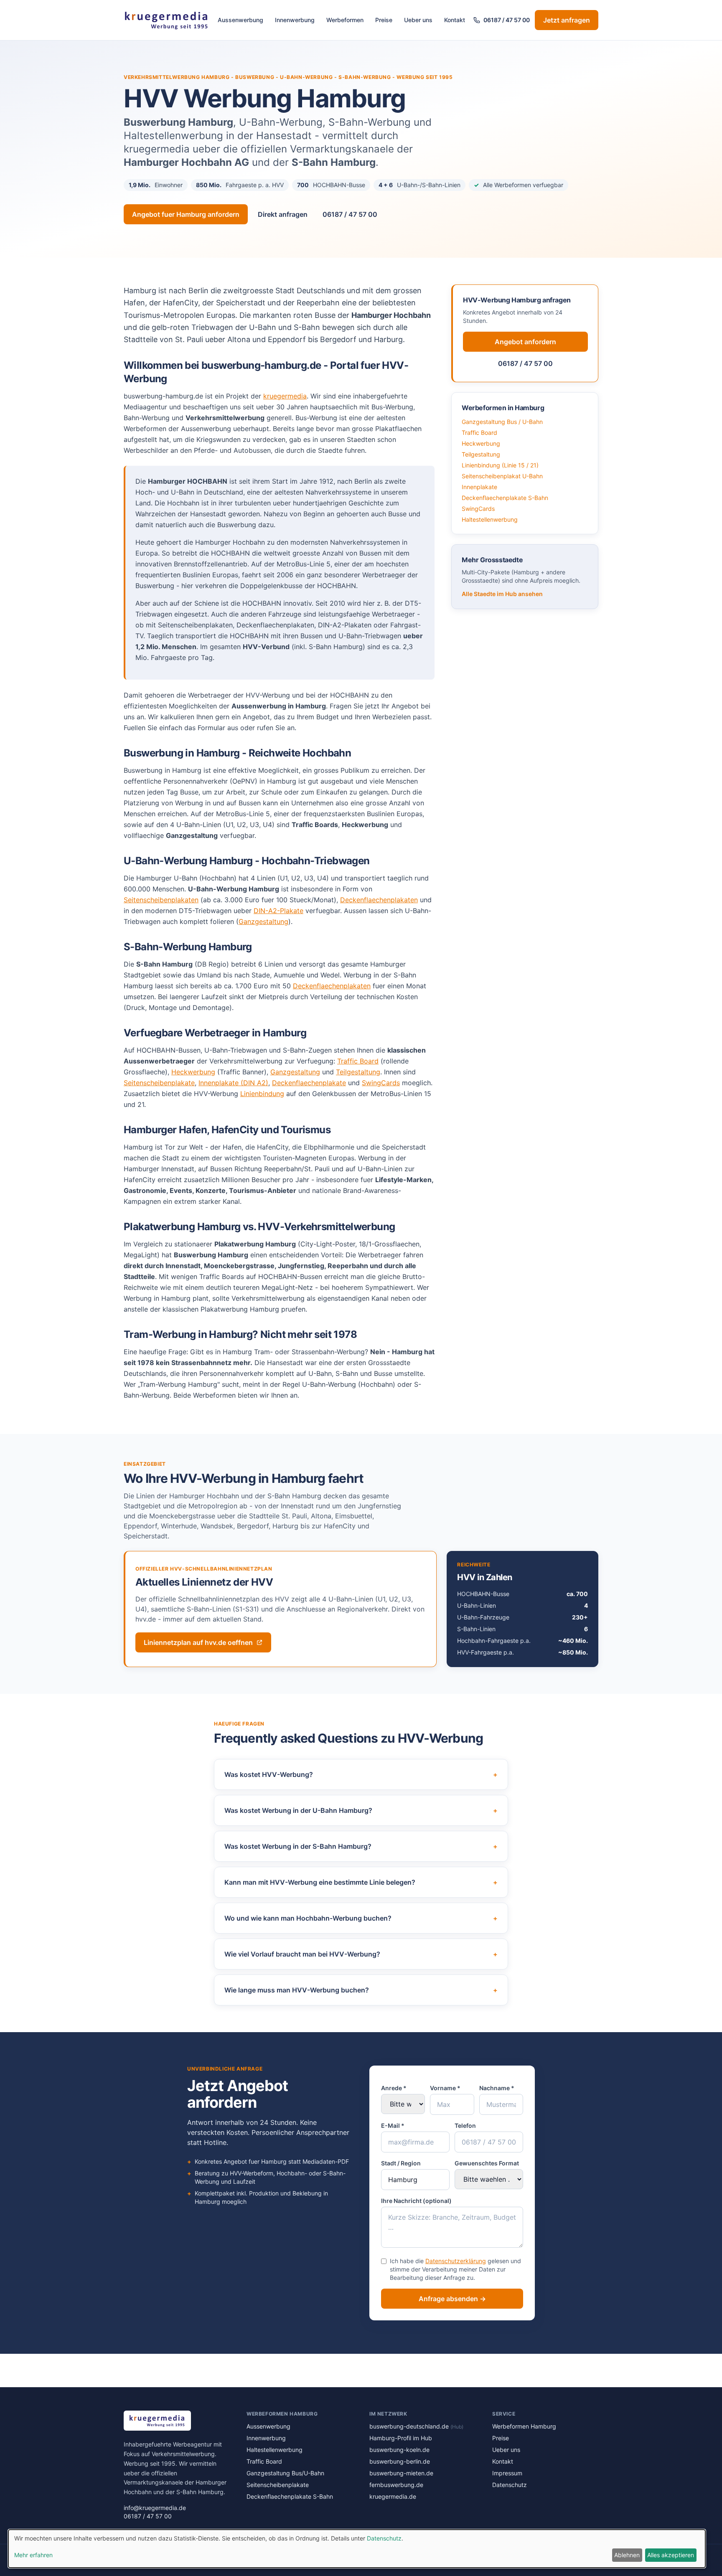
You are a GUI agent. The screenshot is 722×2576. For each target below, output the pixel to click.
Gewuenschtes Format (487, 2163)
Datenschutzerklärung (456, 2261)
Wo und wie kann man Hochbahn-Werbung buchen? (361, 1918)
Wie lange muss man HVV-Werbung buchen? (361, 1990)
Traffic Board (358, 1061)
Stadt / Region (401, 2163)
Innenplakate (479, 487)
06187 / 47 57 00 (507, 20)
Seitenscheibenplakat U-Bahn (502, 476)
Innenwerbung (295, 20)
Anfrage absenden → (452, 2299)
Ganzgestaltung (263, 921)
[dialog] (357, 2549)
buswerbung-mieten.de (401, 2473)
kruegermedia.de (393, 2496)
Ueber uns (418, 20)
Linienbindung (262, 1094)
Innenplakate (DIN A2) (233, 1083)
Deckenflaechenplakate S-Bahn (505, 498)
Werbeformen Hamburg (524, 2426)
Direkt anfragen (283, 214)
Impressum (507, 2473)
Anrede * (394, 2088)
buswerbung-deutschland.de (416, 2426)
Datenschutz (510, 2485)
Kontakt (455, 20)
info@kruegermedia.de (155, 2508)
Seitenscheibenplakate (159, 1083)
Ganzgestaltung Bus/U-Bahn (285, 2473)
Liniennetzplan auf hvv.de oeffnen (198, 1642)
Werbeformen (345, 20)
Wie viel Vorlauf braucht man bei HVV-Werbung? (361, 1954)
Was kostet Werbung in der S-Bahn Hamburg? (361, 1846)
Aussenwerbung (240, 20)
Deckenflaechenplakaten (379, 900)
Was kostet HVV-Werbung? (361, 1774)
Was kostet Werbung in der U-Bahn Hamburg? (361, 1810)
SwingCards (381, 1083)
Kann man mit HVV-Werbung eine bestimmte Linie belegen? (361, 1882)
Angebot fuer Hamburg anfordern (186, 214)
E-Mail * (393, 2126)
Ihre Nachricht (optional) (416, 2201)
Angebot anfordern (525, 342)
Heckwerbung (193, 1072)
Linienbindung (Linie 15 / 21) (500, 465)
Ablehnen (627, 2555)
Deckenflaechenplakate (309, 1083)
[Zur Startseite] (167, 20)
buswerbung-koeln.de (399, 2450)
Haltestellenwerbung (490, 519)
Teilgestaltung (358, 1072)
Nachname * (497, 2088)
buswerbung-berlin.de (400, 2461)
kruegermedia (285, 396)
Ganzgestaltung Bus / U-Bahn (502, 422)
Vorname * (445, 2088)
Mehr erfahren (33, 2555)
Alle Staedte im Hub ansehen (502, 594)
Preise (384, 20)
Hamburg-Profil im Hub (401, 2438)
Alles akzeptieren (671, 2555)
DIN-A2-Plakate (278, 911)
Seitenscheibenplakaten (161, 900)
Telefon (465, 2126)
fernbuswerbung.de (396, 2485)
